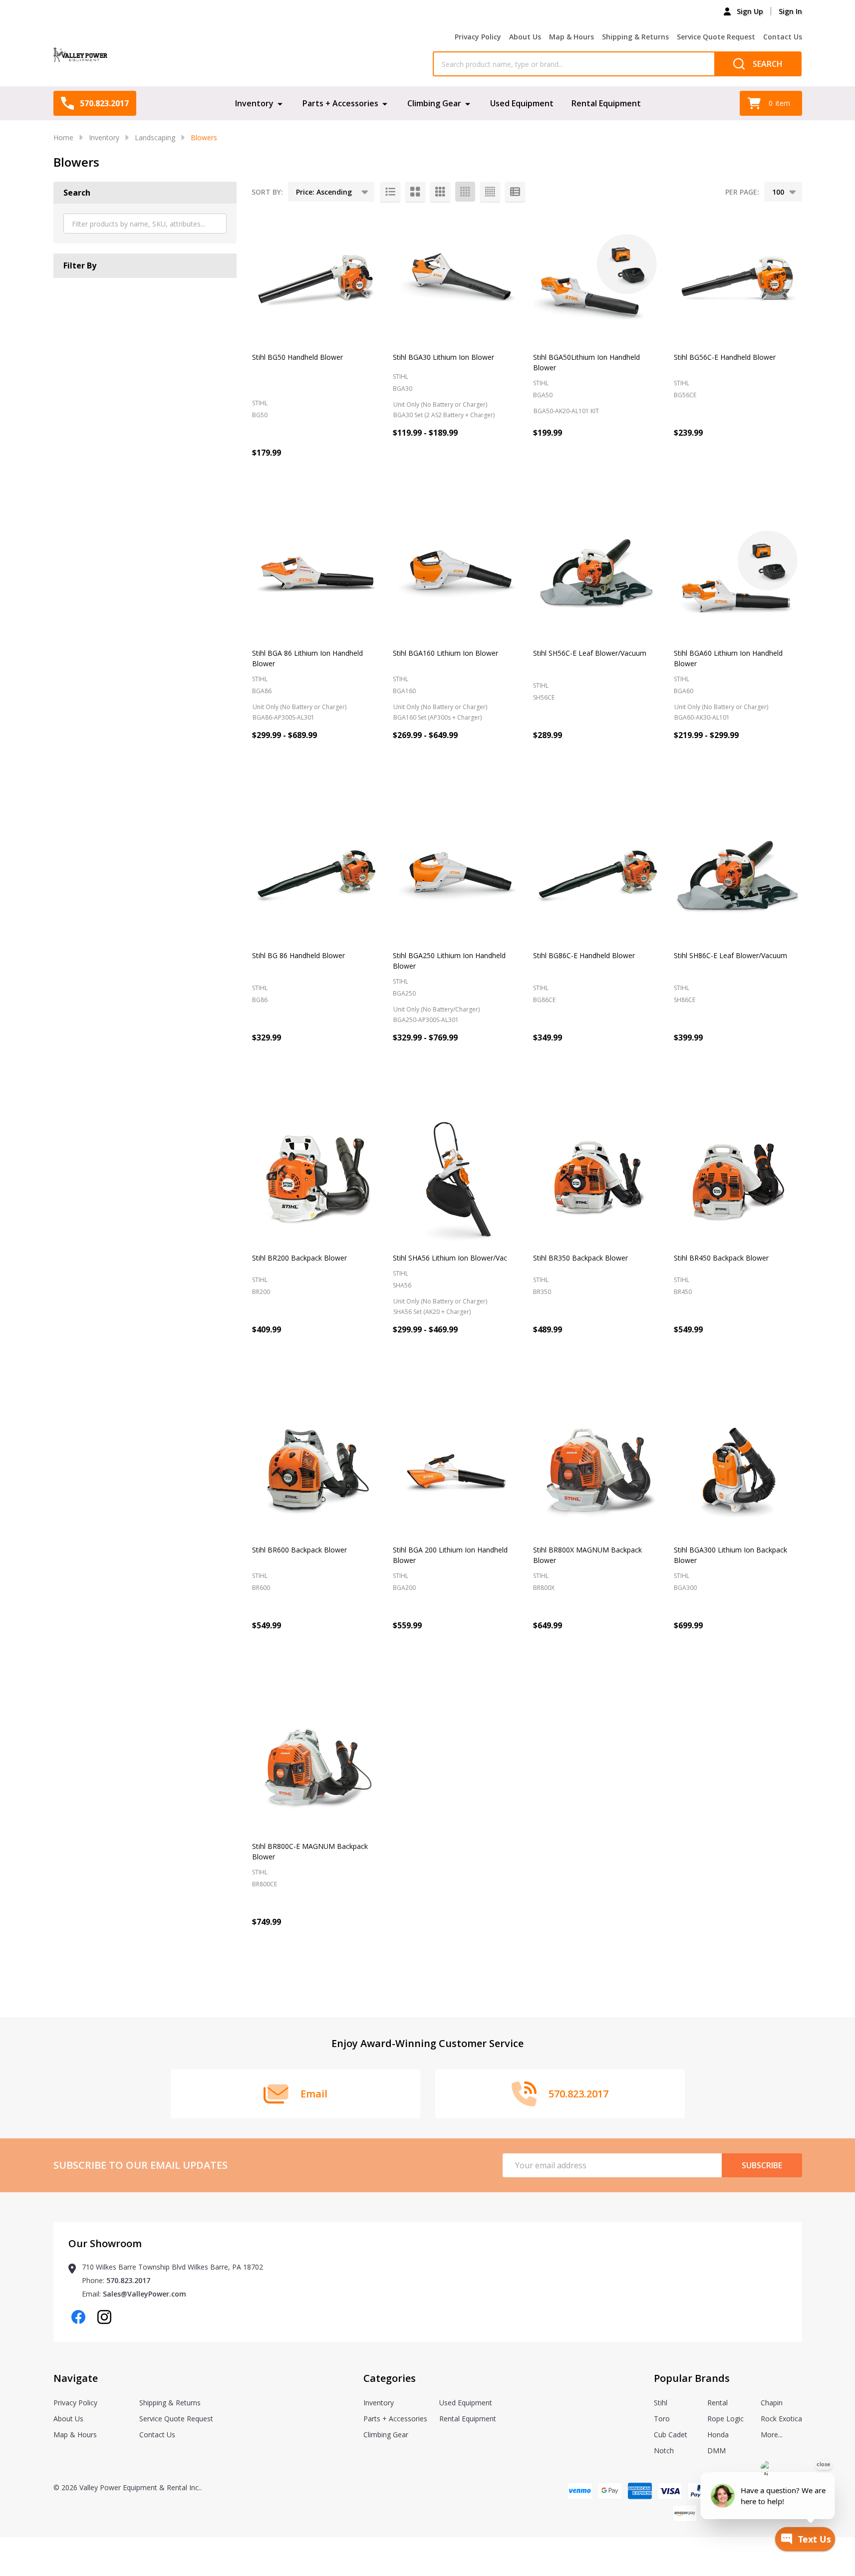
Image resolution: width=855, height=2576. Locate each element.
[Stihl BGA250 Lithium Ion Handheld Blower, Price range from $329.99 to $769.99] (457, 877)
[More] (280, 103)
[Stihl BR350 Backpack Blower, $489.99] (597, 1179)
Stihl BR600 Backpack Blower (299, 1550)
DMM (716, 2450)
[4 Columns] (465, 192)
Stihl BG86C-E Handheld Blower (584, 955)
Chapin (772, 2403)
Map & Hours (571, 37)
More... (772, 2435)
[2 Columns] (415, 192)
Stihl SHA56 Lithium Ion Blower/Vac (450, 1258)
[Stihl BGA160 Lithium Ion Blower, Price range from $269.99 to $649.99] (457, 574)
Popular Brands (692, 2378)
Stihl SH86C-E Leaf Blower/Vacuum (730, 955)
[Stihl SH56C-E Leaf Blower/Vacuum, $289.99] (597, 574)
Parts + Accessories (340, 103)
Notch (664, 2450)
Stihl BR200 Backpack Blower (299, 1258)
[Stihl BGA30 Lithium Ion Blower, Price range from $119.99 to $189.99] (457, 278)
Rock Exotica (781, 2419)
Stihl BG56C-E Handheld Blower (725, 357)
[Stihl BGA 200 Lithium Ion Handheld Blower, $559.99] (457, 1471)
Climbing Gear (434, 103)
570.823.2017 (128, 2280)
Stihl (661, 2403)
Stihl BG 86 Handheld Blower (298, 955)
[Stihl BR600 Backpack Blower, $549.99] (316, 1471)
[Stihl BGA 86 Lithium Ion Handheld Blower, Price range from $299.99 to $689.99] (316, 574)
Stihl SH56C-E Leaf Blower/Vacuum (590, 653)
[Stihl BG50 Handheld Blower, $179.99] (316, 278)
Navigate (76, 2378)
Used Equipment (522, 103)
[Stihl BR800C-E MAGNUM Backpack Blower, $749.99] (316, 1767)
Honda (718, 2435)
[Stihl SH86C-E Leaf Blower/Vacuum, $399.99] (738, 877)
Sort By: (267, 192)
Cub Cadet (671, 2435)
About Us (525, 37)
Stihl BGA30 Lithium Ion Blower (443, 357)
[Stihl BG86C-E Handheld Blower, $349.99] (597, 877)
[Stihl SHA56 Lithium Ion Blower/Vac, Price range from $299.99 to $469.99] (457, 1179)
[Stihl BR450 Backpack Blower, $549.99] (738, 1179)
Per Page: (742, 192)
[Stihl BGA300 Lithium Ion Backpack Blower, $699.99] (738, 1471)
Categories (390, 2378)
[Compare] (510, 476)
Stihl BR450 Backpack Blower (721, 1258)
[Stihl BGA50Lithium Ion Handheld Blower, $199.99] (597, 278)
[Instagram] (104, 2317)
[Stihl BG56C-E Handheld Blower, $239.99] (738, 278)
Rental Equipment (606, 103)
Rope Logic (725, 2419)
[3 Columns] (440, 192)
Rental (717, 2403)
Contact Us (783, 37)
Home (63, 137)
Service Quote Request (716, 37)
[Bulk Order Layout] (515, 192)
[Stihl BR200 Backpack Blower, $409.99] (316, 1179)
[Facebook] (78, 2317)
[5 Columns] (490, 192)
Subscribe (762, 2165)
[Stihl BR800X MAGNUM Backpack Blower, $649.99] (597, 1471)
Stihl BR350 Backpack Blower (580, 1258)
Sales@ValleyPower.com (144, 2294)
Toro (662, 2419)
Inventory (254, 103)
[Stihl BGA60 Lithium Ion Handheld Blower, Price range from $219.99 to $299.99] (738, 574)
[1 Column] (390, 192)
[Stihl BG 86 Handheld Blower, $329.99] (316, 877)
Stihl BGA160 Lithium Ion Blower (445, 653)
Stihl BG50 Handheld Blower (297, 357)
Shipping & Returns (635, 37)
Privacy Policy (478, 37)
